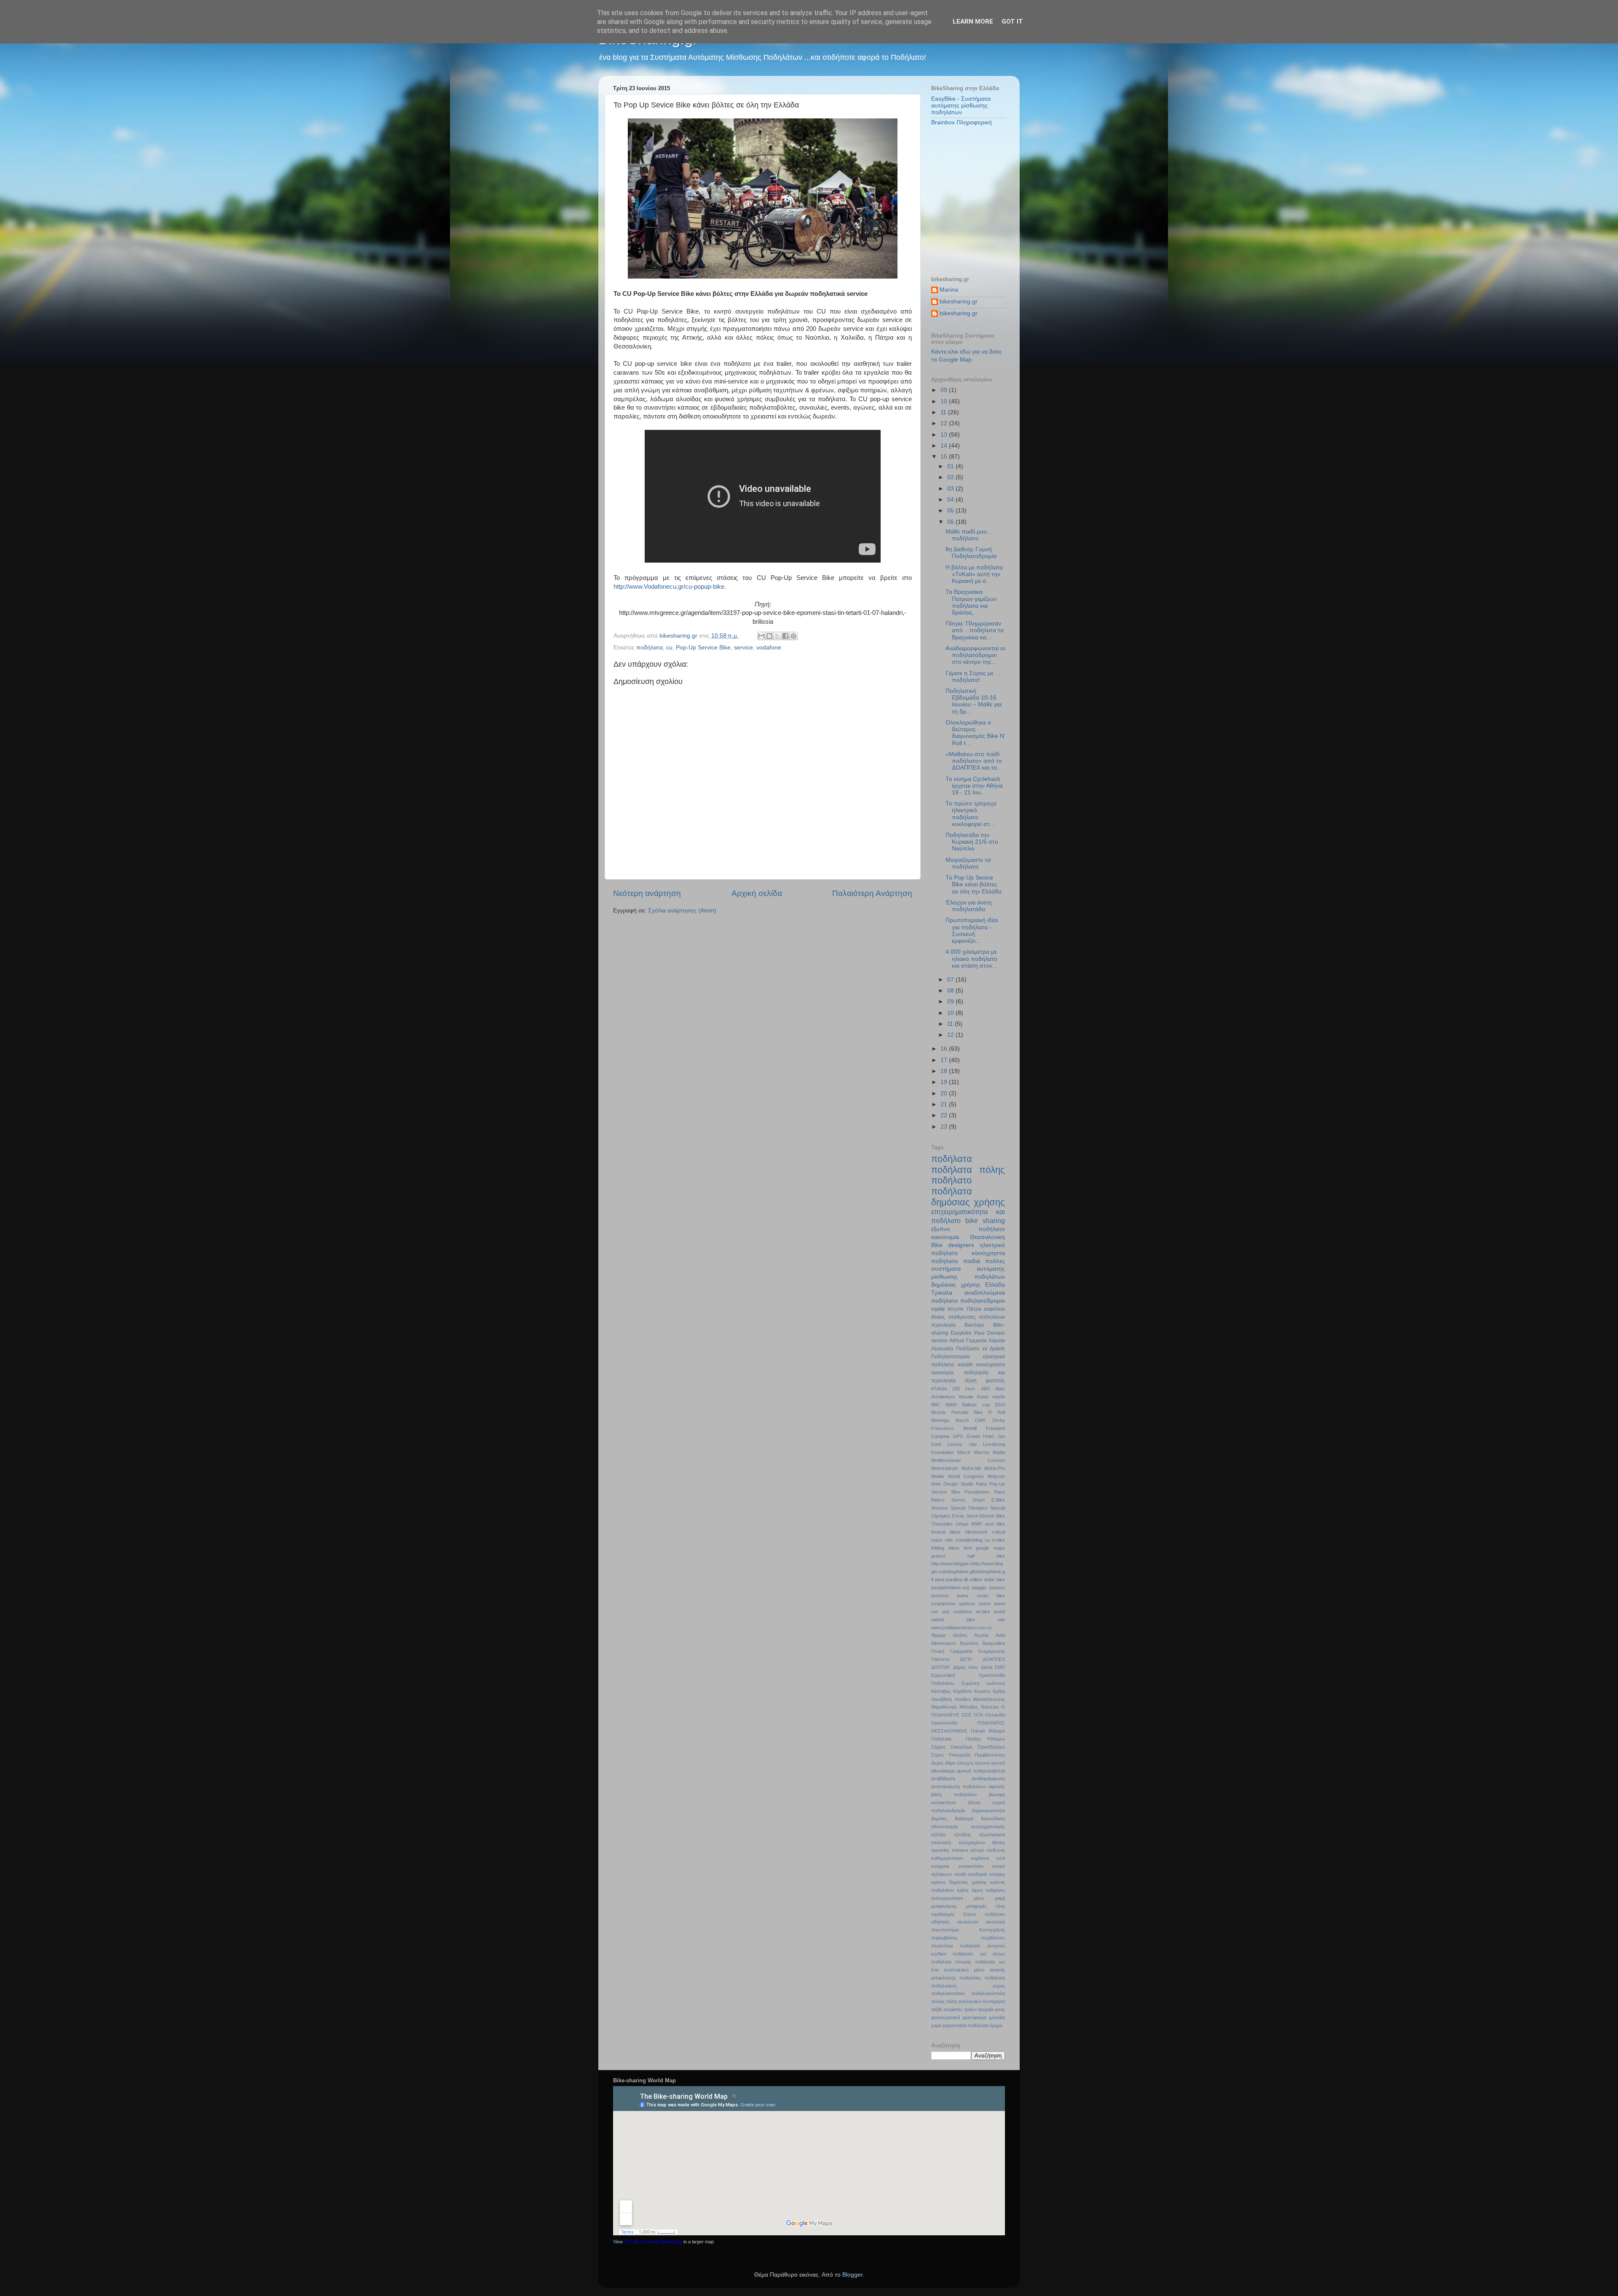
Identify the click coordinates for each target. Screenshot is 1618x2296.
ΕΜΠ (1000, 1667)
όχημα (996, 2025)
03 (951, 489)
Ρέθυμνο (996, 1739)
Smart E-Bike (989, 1500)
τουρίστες (953, 2009)
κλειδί (960, 1874)
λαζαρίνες (995, 1890)
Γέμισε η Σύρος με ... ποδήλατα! (973, 677)
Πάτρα (974, 1309)
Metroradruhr (945, 1468)
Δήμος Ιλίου (966, 1667)
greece (938, 1556)
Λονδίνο (963, 1699)
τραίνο (970, 2009)
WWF (977, 1524)
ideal (940, 1580)
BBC (936, 1405)
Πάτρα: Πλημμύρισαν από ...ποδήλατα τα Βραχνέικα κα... (975, 630)
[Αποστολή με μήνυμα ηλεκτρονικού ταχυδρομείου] (761, 636)
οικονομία (942, 1373)
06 (951, 522)
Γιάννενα (940, 1659)
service (743, 648)
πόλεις (938, 2001)
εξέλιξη (938, 1835)
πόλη (951, 2001)
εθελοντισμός (945, 1827)
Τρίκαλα (942, 1293)
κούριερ (997, 1874)
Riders (938, 1500)
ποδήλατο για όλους (979, 1954)
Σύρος (938, 1755)
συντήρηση (994, 2001)
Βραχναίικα (994, 1643)
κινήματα (940, 1866)
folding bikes (945, 1548)
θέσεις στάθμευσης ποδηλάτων (968, 1317)
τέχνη (971, 1381)
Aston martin (991, 1397)
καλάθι (965, 1365)
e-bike (999, 1540)
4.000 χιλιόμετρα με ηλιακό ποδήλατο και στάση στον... (971, 959)
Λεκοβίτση (942, 1699)
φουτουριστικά (946, 2017)
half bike (986, 1556)
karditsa (954, 1580)
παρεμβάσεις (944, 1938)
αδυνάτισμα (943, 1771)
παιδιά (972, 1261)
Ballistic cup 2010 (984, 1405)
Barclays (974, 1325)
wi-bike (983, 1612)
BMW (951, 1405)
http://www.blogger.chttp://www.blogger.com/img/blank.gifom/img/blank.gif (968, 1572)
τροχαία (986, 2009)
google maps (990, 1548)
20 (945, 1093)
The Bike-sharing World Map (653, 2242)
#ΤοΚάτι (939, 1389)
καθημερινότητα (947, 1858)
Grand (973, 1436)
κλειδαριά (977, 1874)
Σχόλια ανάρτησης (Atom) (682, 911)
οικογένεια (967, 1922)
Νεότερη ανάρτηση (647, 893)
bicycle (956, 1309)
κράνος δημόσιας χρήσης (959, 1882)
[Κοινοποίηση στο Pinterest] (793, 636)
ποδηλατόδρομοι (983, 1301)
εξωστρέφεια (992, 1835)
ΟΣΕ (966, 1715)
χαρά (936, 2025)
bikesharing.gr (959, 302)
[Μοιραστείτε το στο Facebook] (785, 636)
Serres (958, 1500)
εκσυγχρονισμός (988, 1827)
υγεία (938, 1309)
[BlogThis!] (769, 636)
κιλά (1001, 1858)
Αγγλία (981, 1635)
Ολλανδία (995, 1715)
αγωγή (998, 1763)
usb (946, 1612)
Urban (962, 1524)
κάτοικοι (960, 1850)
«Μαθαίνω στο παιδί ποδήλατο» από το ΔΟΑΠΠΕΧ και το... (974, 761)
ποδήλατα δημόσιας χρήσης (968, 1197)
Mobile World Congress (958, 1476)
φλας (1000, 2009)
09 (945, 390)
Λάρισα (997, 1341)
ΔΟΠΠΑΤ (941, 1667)
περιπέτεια (942, 1946)
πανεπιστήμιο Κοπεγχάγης (968, 1930)
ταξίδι (936, 2009)
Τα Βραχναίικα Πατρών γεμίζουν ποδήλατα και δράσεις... (971, 602)
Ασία (1000, 1635)
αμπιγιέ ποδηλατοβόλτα (981, 1771)
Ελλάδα (995, 1285)
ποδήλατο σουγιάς (951, 1962)
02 (951, 477)
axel (989, 1524)
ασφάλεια (994, 1309)
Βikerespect (943, 1643)
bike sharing (985, 1220)
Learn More (973, 21)
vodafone (769, 648)
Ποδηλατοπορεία (951, 1357)
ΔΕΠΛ (966, 1659)
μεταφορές (976, 1906)
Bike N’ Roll (989, 1412)
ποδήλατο (951, 1180)
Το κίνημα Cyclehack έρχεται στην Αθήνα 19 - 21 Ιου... (974, 786)
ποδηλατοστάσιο (948, 1993)
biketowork (976, 1532)
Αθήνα (957, 1341)
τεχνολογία (943, 1325)
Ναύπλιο (990, 1707)
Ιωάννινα (996, 1683)
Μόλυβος (969, 1707)
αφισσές (997, 1786)
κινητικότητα (971, 1866)
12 (945, 423)
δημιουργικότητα (988, 1811)
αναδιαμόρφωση (988, 1778)
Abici (1000, 1389)
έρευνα (982, 1763)
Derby (999, 1420)
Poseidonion (977, 1492)
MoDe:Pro (995, 1468)
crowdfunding (969, 1540)
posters (997, 1588)
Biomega (940, 1420)
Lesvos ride (962, 1444)
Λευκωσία (942, 1349)
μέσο (979, 1898)
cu (669, 648)
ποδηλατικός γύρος (968, 1986)
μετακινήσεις (944, 1906)
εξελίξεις (962, 1835)
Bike (937, 1245)
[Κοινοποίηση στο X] (777, 636)
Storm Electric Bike (986, 1516)
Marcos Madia (989, 1452)
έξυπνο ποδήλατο (968, 1229)
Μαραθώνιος (944, 1707)
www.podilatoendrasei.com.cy (962, 1628)
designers (961, 1245)
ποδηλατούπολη (988, 1993)
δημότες (939, 1819)
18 (945, 1071)
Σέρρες (938, 1747)
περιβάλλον (993, 1938)
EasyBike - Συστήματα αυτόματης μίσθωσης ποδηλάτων (961, 106)
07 (951, 980)
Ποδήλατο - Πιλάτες (956, 1739)
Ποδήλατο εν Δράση (980, 1349)
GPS (958, 1436)
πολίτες (995, 1261)
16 (945, 1049)
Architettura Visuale (952, 1397)
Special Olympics (969, 1508)
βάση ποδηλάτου (954, 1794)
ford (968, 1548)
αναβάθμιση (943, 1778)
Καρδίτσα (962, 1691)
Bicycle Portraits (950, 1412)
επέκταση (941, 1843)
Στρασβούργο (991, 1747)
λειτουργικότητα (947, 1898)
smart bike (991, 1596)
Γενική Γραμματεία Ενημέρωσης (968, 1651)
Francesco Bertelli (954, 1428)
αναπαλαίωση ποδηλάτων (959, 1786)
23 (945, 1127)
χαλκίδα (997, 2017)
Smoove (940, 1508)
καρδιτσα (980, 1858)
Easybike (961, 1333)
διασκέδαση (993, 1819)
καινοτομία (945, 1237)
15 (945, 457)
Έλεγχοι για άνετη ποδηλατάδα (969, 906)
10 (945, 401)
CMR (980, 1420)
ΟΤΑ (978, 1715)
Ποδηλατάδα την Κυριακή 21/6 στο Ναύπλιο (972, 842)
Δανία (987, 1667)
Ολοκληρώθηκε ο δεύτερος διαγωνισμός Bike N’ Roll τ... (975, 733)
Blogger (852, 2275)
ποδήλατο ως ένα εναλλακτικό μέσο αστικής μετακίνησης (968, 1970)
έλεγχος (966, 1763)
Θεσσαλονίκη (987, 1237)
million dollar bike (987, 1580)
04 (951, 500)
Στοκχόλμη (962, 1747)
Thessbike (942, 1524)
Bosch (962, 1420)
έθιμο (950, 1763)
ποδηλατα (995, 1978)
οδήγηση (940, 1922)
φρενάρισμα (974, 2017)
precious (940, 1596)
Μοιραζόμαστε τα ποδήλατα (968, 863)
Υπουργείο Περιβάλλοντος (977, 1755)
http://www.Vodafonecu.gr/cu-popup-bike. (670, 587)
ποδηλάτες (970, 1978)
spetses (967, 1604)
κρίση (963, 1890)
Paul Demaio (990, 1333)
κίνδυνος (996, 1850)
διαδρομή (964, 1819)
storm (985, 1604)
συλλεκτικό (970, 2001)
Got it (1012, 21)
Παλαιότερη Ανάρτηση (872, 893)
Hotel (988, 1436)
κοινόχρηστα (991, 1365)
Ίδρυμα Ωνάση (949, 1635)
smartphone (943, 1604)
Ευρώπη (970, 1683)
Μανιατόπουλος (989, 1699)
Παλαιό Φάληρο (988, 1731)
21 (945, 1104)
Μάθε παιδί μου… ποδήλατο (969, 535)
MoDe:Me (971, 1468)
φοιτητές (995, 1381)
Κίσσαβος (941, 1691)
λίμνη (977, 1890)
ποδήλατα (650, 648)
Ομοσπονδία (944, 1723)
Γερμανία (976, 1341)
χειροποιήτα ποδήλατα (965, 2025)
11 (944, 412)
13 (945, 435)
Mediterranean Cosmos (968, 1460)
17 (945, 1060)
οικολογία (995, 1922)
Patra (981, 1484)
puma (963, 1596)
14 (945, 446)
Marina (949, 290)
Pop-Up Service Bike (703, 648)
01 (951, 466)
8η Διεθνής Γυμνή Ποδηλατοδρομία (971, 553)
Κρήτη (999, 1691)
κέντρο (977, 1850)
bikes (955, 1532)
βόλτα (974, 1802)
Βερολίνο (969, 1643)
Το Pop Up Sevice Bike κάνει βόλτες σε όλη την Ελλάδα (974, 884)
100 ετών (964, 1389)
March (964, 1452)
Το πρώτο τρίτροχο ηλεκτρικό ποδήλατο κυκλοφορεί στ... (971, 814)
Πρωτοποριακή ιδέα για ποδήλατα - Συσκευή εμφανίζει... (972, 931)
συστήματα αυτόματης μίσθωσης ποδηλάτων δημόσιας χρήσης (968, 1277)
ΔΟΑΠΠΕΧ (994, 1659)
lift (966, 1580)
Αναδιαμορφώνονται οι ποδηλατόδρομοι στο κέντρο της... (975, 655)
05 (951, 511)
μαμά (1000, 1898)
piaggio (979, 1588)
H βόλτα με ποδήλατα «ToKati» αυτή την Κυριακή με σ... (974, 574)
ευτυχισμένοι (972, 1843)
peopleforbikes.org (950, 1588)
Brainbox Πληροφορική (962, 122)
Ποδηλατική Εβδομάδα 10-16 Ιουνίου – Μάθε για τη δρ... (974, 701)
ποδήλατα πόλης (968, 1170)
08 (951, 991)
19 (945, 1082)
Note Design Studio (952, 1484)
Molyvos (996, 1476)
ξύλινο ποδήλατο (984, 1914)
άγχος (937, 1763)
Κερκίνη (982, 1691)
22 (945, 1115)
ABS (985, 1389)
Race (999, 1492)
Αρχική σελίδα (757, 893)
